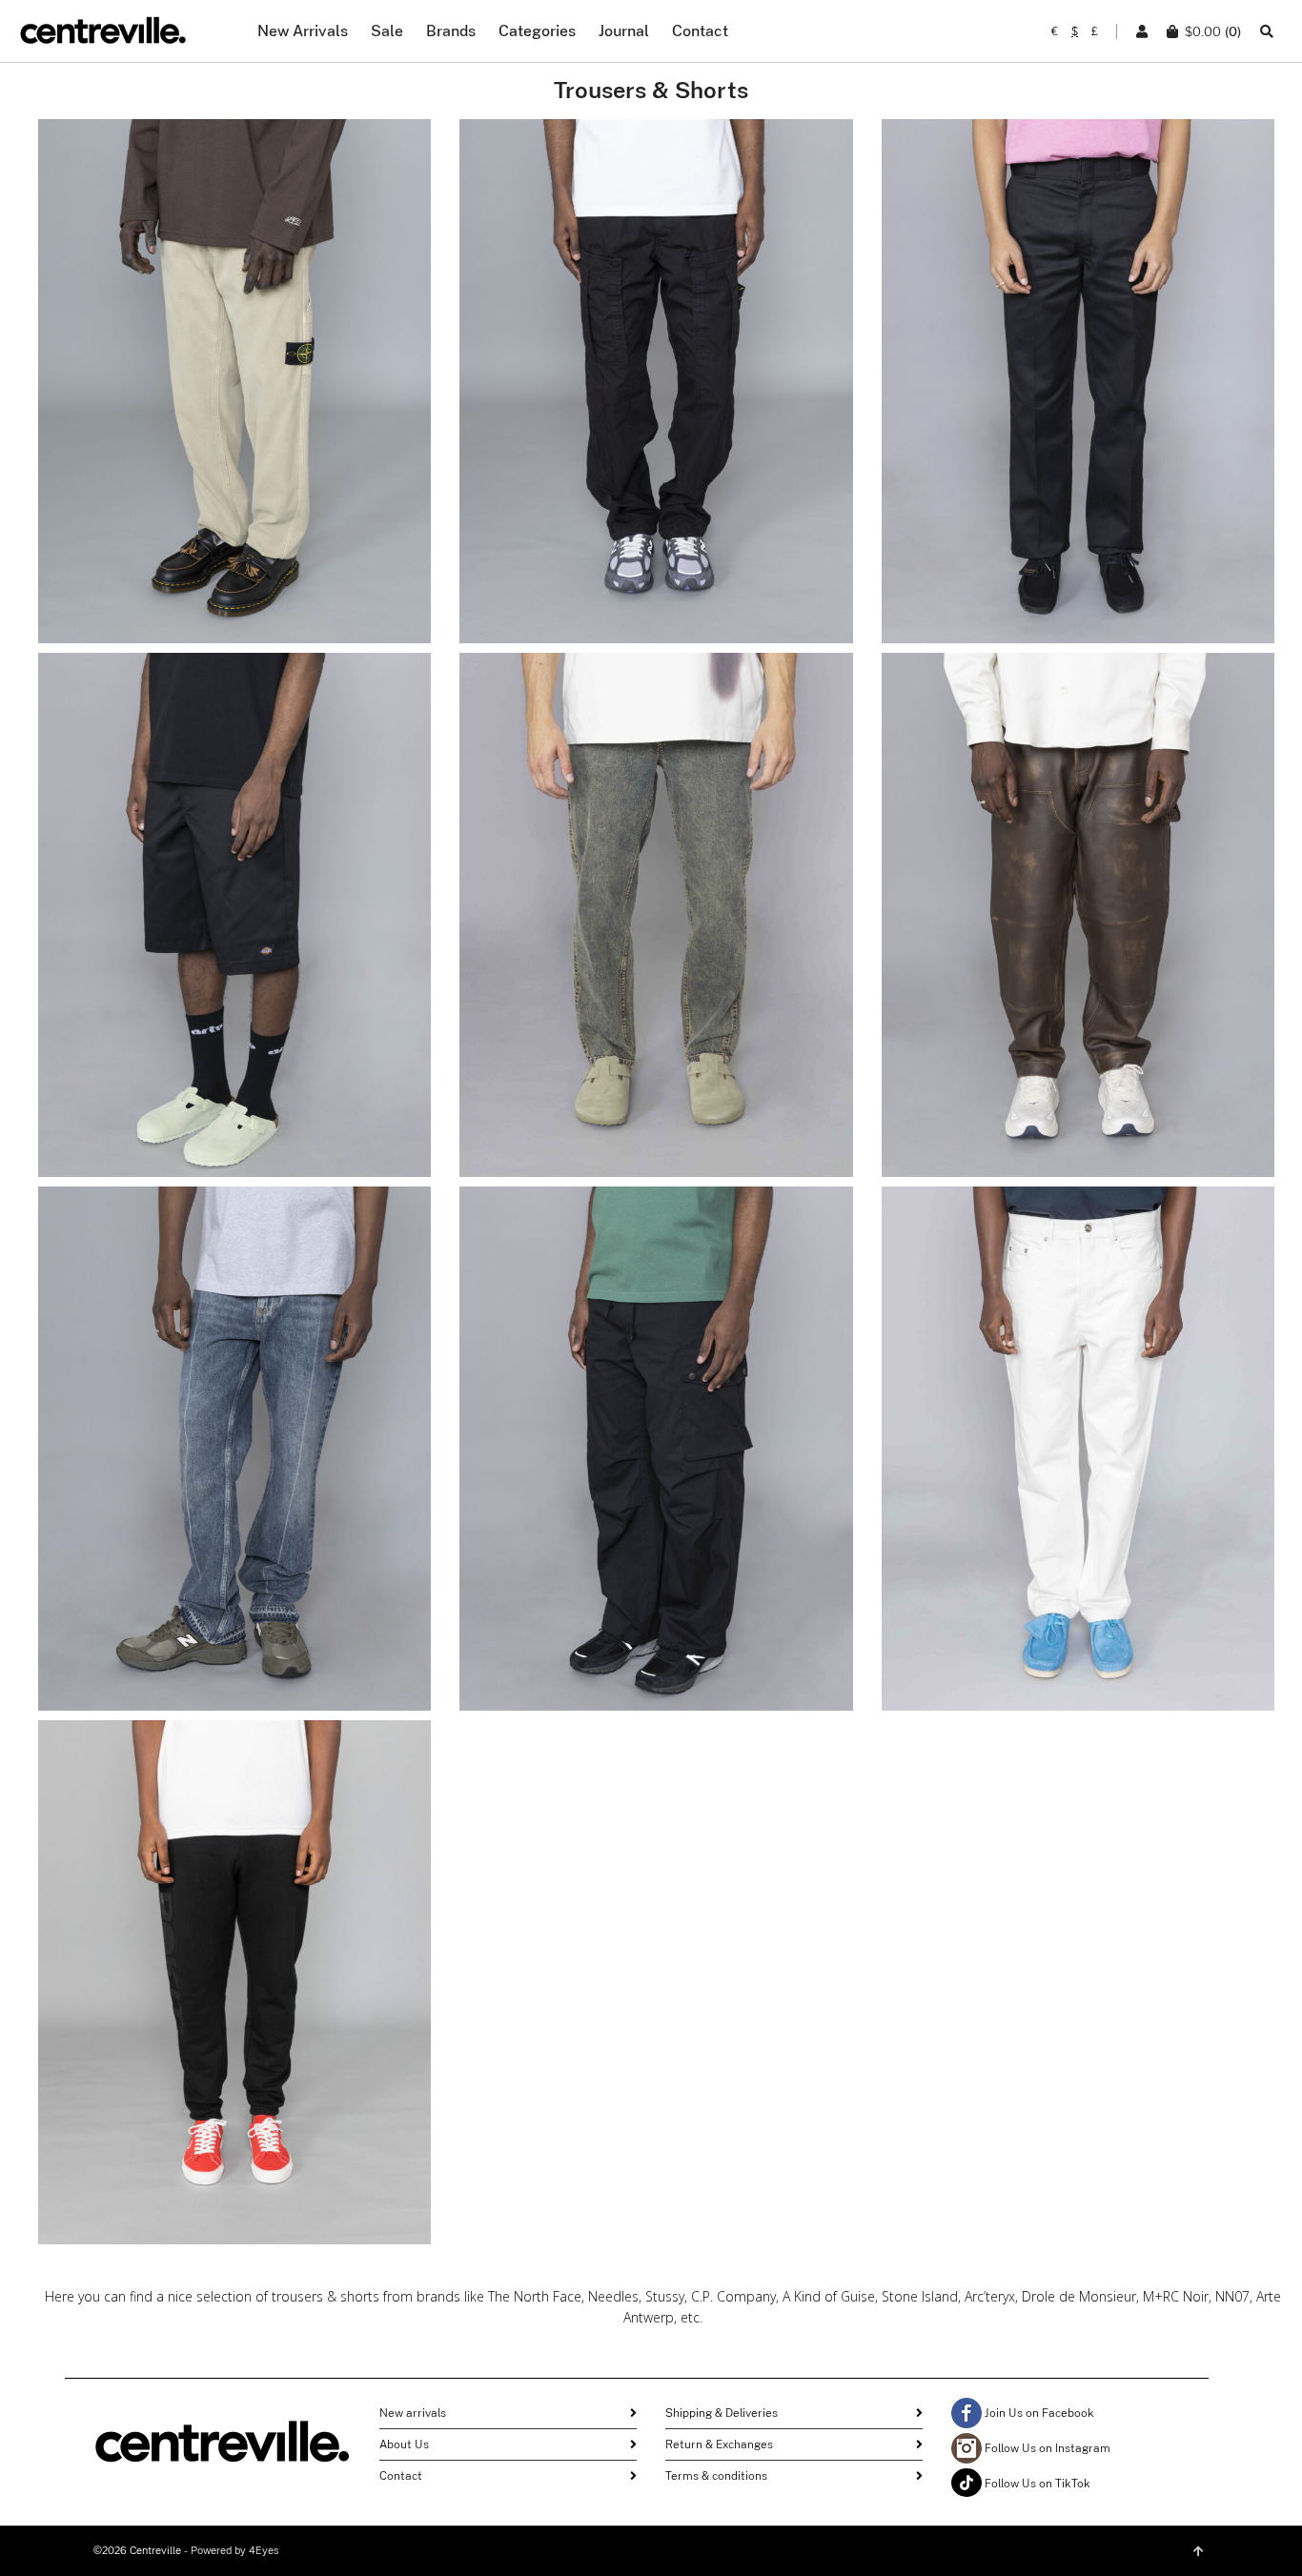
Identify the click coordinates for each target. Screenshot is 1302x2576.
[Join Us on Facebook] (966, 2413)
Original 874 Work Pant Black (1078, 390)
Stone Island (234, 336)
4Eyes (264, 2551)
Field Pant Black (656, 1457)
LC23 (1078, 870)
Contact (401, 2476)
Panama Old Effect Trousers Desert (234, 390)
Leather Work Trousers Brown (1078, 923)
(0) (1213, 31)
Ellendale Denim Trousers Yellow (656, 923)
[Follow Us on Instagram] (966, 2448)
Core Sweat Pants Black (234, 1991)
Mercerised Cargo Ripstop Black (656, 390)
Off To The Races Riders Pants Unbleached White (1078, 1457)
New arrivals (413, 2413)
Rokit (234, 1937)
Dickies (1078, 336)
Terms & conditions (716, 2476)
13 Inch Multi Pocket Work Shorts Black (234, 923)
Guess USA (234, 1403)
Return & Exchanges (719, 2444)
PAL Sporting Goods (1078, 1392)
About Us (404, 2444)
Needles (656, 1415)
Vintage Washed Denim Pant (234, 1457)
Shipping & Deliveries (722, 2413)
